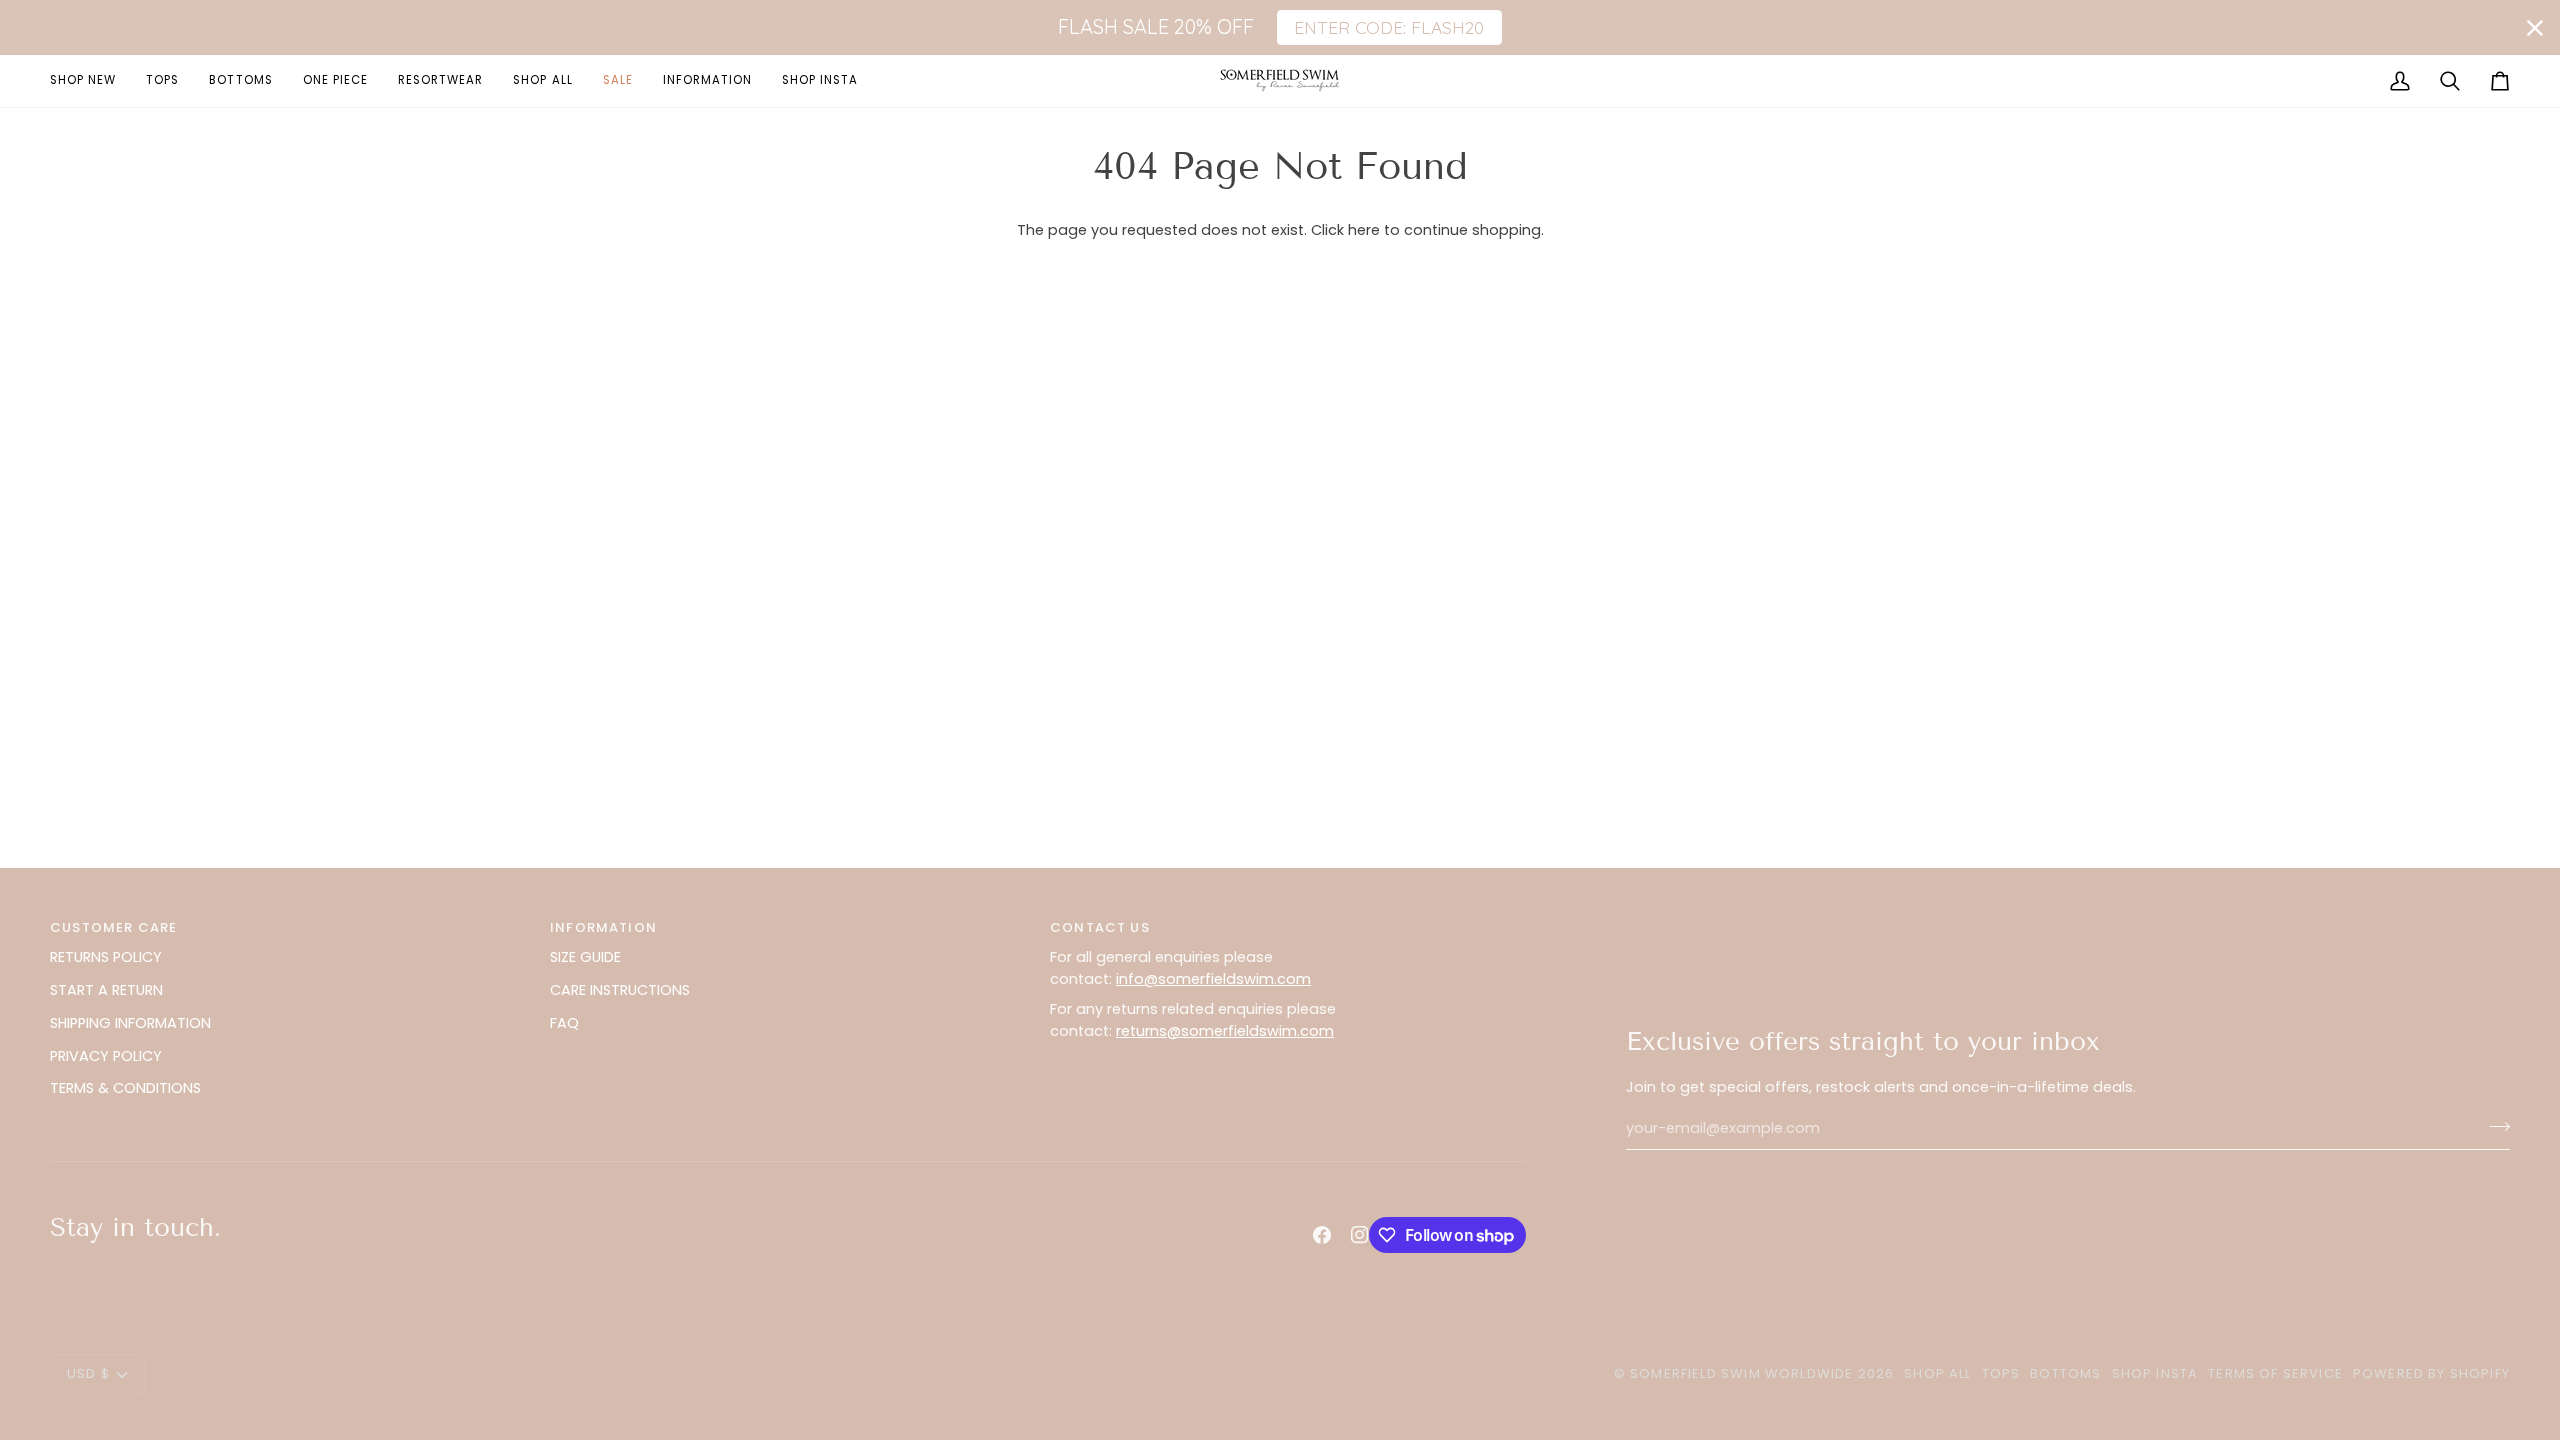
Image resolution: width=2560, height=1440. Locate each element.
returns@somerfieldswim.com (1225, 1031)
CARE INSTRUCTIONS (620, 990)
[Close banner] (2535, 28)
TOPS (2001, 1373)
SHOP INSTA (2155, 1373)
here (1364, 230)
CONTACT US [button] (1100, 927)
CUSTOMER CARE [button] (113, 927)
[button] (707, 80)
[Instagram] (1360, 1235)
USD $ (88, 1373)
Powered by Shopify (2431, 1373)
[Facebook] (1322, 1235)
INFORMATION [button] (603, 927)
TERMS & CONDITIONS (125, 1088)
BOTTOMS (2065, 1373)
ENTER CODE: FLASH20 (1389, 27)
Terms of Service (2275, 1373)
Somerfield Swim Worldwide (1741, 1373)
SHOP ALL (1937, 1373)
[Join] (2493, 1126)
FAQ (564, 1023)
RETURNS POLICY (106, 957)
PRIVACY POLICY (106, 1056)
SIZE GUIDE (585, 957)
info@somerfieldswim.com (1213, 979)
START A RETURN (106, 990)
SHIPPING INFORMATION (130, 1023)
